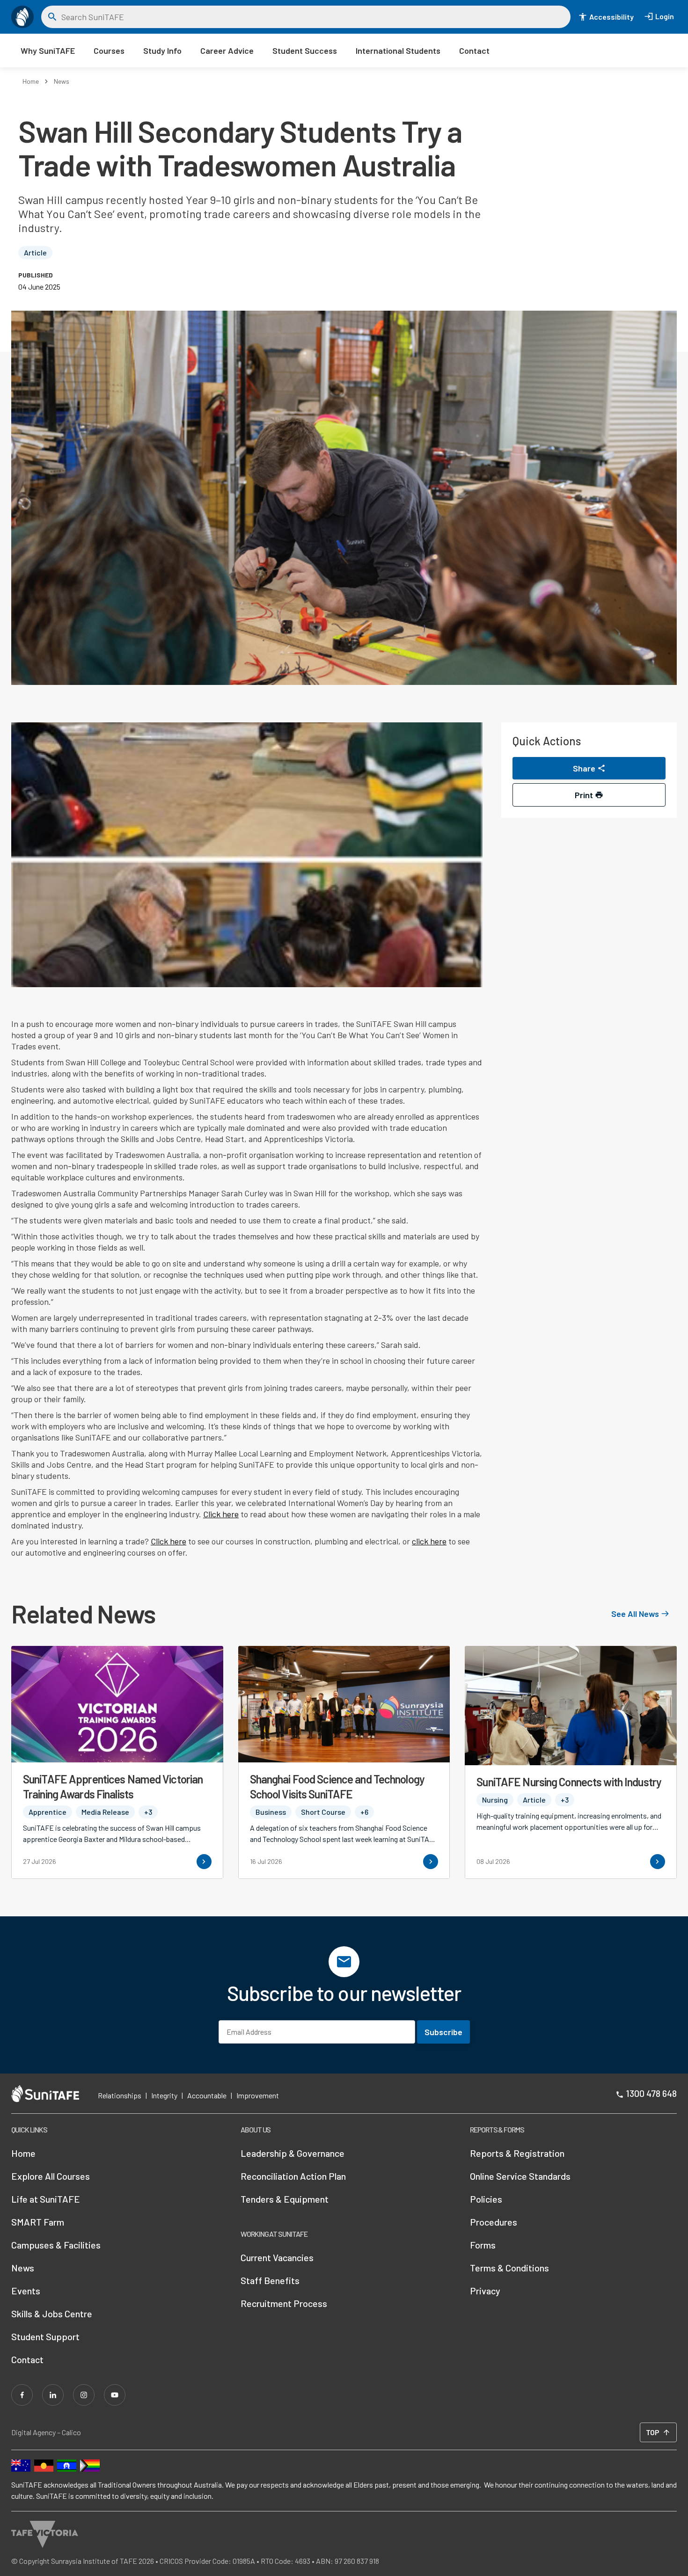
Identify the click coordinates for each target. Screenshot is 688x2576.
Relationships (120, 2095)
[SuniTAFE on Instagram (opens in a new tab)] (84, 2395)
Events (26, 2291)
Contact (474, 51)
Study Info (162, 51)
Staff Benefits (270, 2280)
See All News (635, 1614)
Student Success (305, 51)
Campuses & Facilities (56, 2245)
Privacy (485, 2291)
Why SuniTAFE (48, 51)
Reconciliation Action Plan (293, 2176)
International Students (398, 51)
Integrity (164, 2095)
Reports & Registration (517, 2153)
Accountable (207, 2095)
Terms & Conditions (509, 2268)
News (62, 81)
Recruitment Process (284, 2303)
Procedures (494, 2222)
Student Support (45, 2336)
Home (31, 81)
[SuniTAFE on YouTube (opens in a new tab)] (115, 2395)
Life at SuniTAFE (46, 2199)
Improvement (258, 2095)
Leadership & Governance (293, 2153)
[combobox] (313, 17)
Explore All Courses (51, 2176)
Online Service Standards (520, 2176)
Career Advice (227, 51)
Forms (483, 2245)
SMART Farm (38, 2222)
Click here (221, 1514)
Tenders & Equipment (285, 2199)
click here (429, 1541)
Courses (109, 51)
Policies (486, 2199)
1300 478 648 (651, 2093)
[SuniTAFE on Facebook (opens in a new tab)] (22, 2395)
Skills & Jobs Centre (52, 2314)
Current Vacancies (277, 2257)
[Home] (22, 17)
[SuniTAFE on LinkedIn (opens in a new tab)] (53, 2395)
